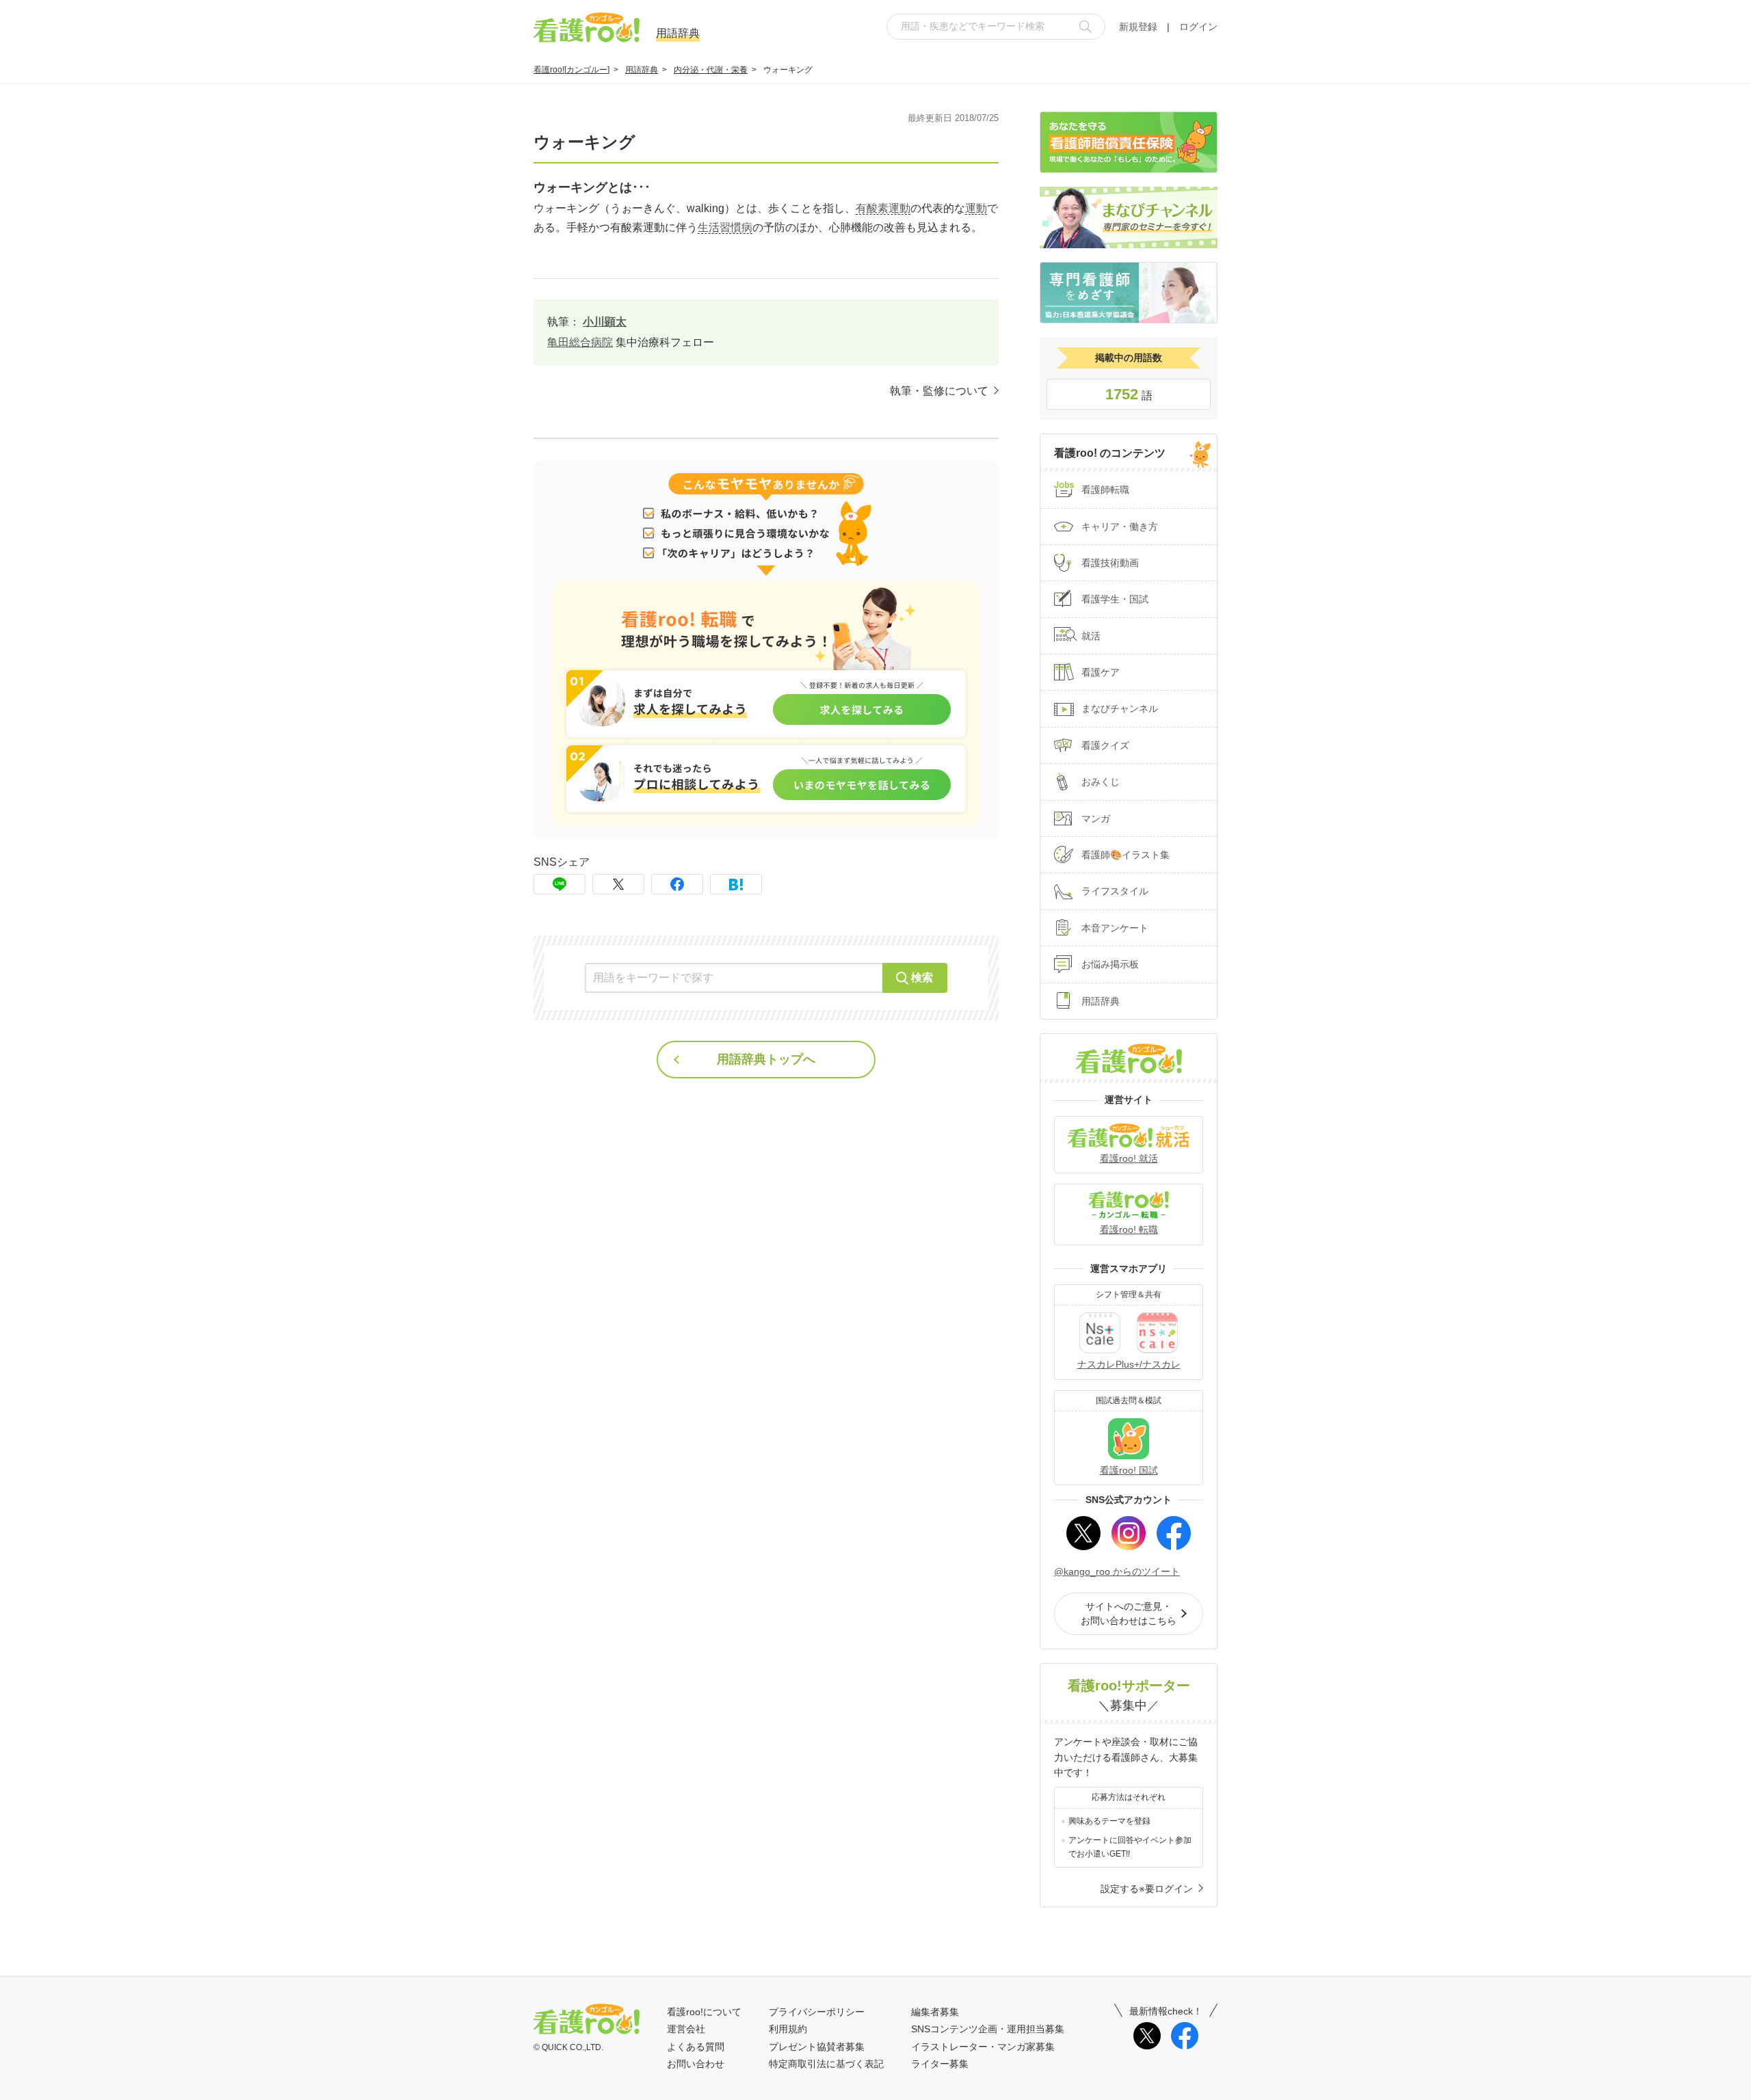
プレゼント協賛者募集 (817, 2047)
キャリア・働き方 (1120, 527)
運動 (976, 208)
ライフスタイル (1115, 891)
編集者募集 (935, 2012)
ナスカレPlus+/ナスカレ (1129, 1364)
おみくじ (1101, 782)
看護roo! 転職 (1129, 1230)
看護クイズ (1105, 745)
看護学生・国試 (1115, 599)
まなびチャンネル (1120, 708)
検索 (922, 978)
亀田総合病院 (580, 342)
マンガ (1096, 819)
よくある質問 (696, 2047)
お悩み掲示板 (1110, 964)
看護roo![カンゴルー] (571, 70)
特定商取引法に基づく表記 (826, 2064)
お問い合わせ (696, 2064)
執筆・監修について (939, 391)
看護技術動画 (1110, 563)
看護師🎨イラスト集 (1125, 855)
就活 (1091, 636)
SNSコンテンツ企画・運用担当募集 (988, 2029)
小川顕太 (605, 322)
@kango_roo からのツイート (1117, 1571)
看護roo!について (704, 2012)
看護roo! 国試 (1129, 1470)
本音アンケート (1115, 928)
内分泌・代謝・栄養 (711, 70)
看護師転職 (1105, 490)
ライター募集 (940, 2064)
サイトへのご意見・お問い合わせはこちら (1129, 1613)
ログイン (1198, 27)
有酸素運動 (883, 208)
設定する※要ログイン (1147, 1889)
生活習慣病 (725, 227)
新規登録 (1138, 27)
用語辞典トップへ (766, 1059)
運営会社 (686, 2029)
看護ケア (1101, 672)
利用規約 (788, 2029)
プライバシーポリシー (817, 2012)
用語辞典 (642, 70)
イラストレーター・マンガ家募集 (983, 2047)
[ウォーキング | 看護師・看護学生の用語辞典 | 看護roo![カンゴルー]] (736, 884)
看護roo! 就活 (1129, 1158)
